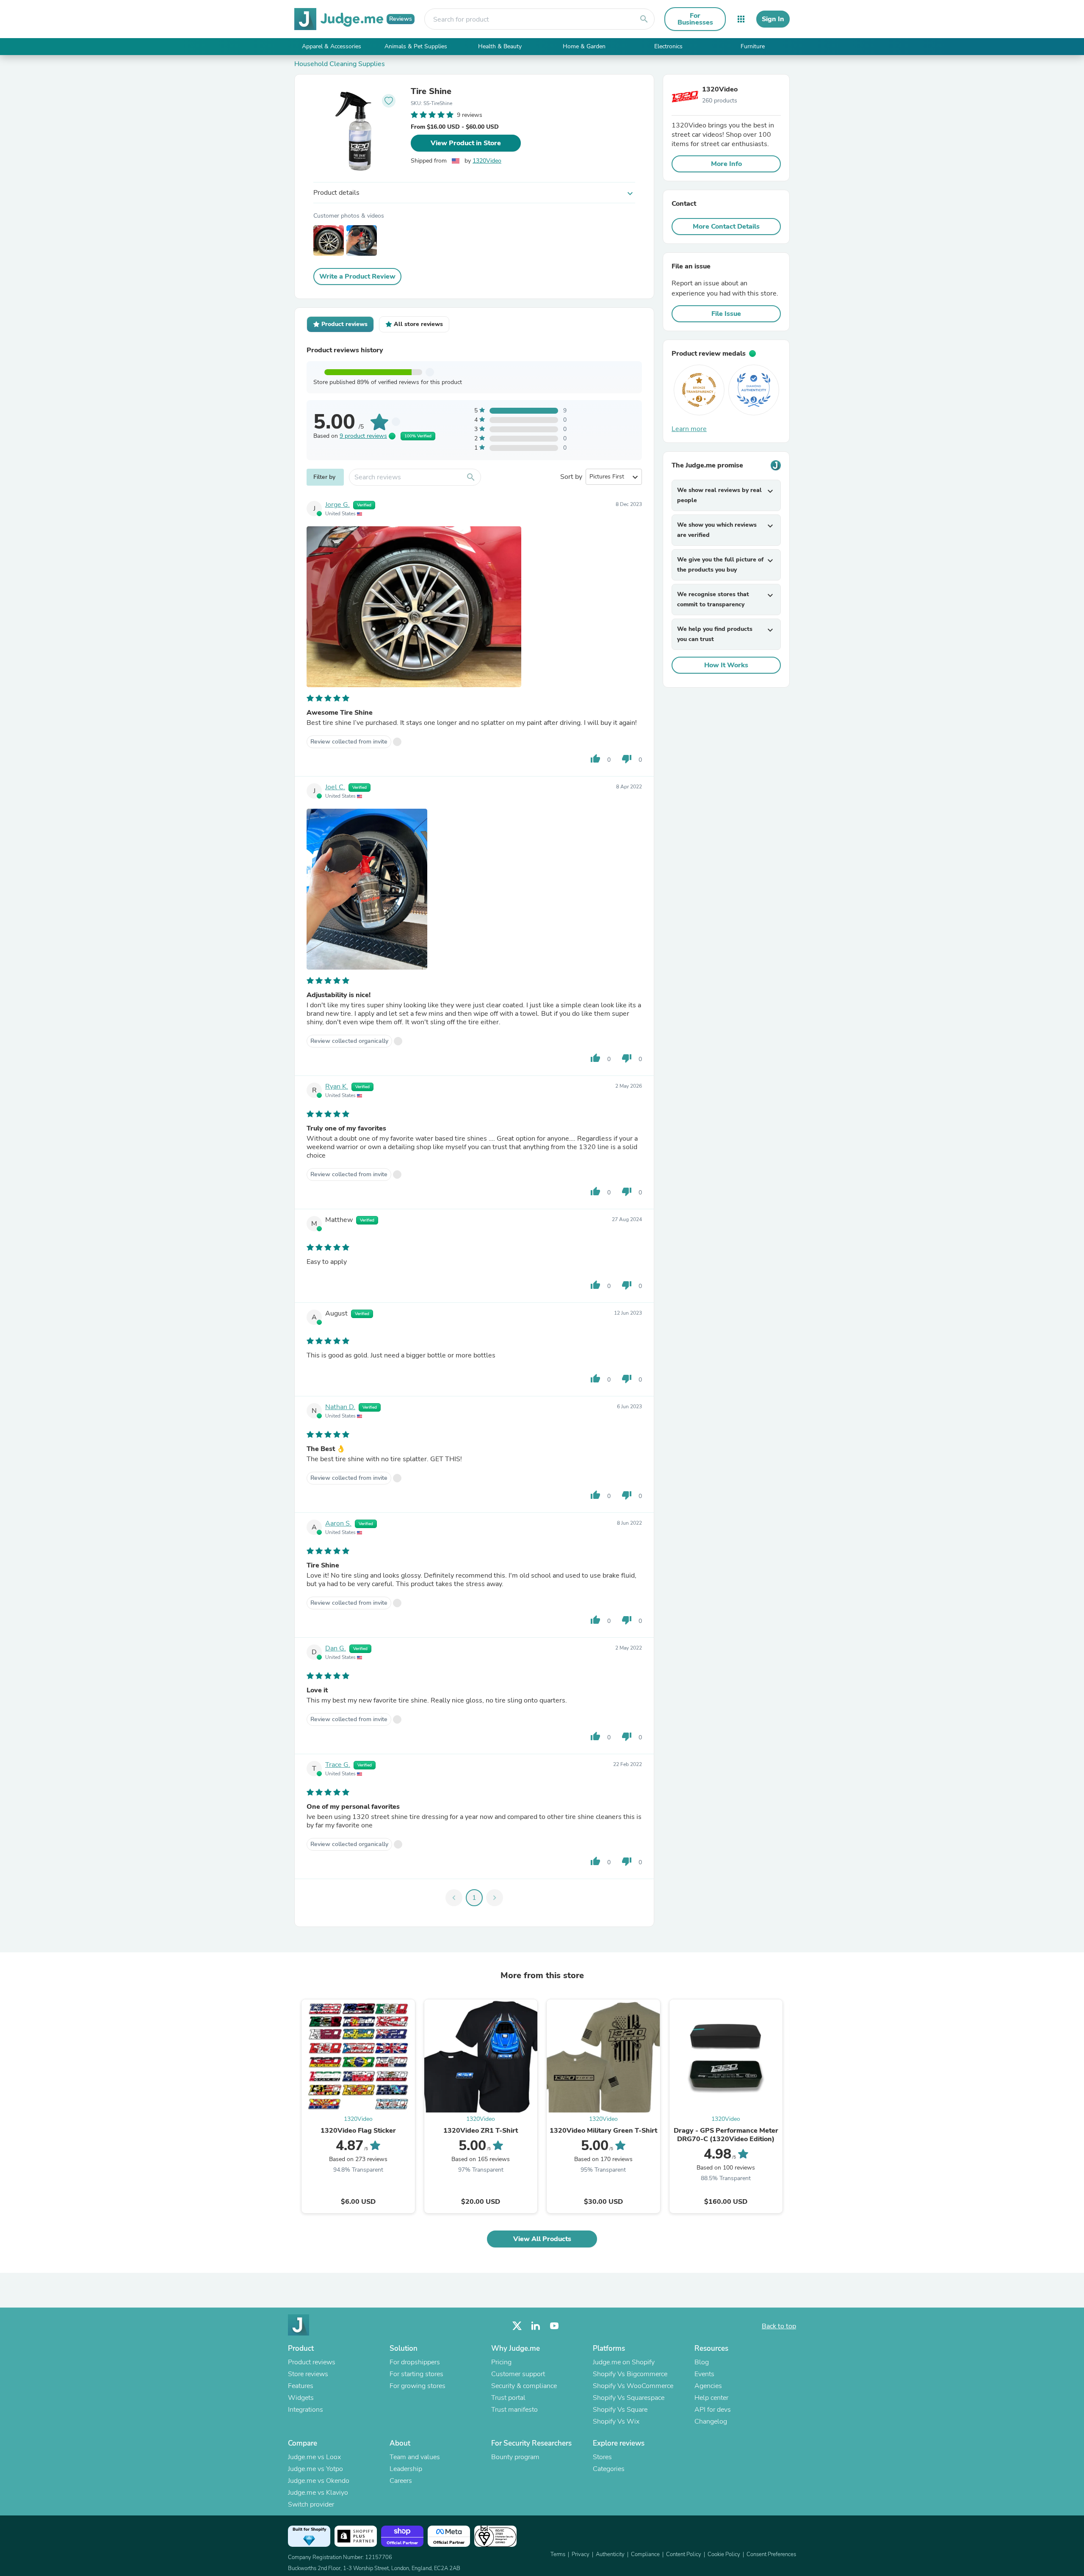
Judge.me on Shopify (624, 2362)
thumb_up (595, 759)
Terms (558, 2554)
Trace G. (338, 1765)
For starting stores (416, 2374)
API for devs (713, 2410)
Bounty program (515, 2457)
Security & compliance (524, 2386)
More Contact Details (726, 227)
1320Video (487, 161)
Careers (401, 2481)
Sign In (773, 19)
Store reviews (308, 2374)
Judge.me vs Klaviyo (318, 2493)
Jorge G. (337, 505)
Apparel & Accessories (332, 46)
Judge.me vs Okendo (319, 2481)
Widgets (301, 2398)
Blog (702, 2362)
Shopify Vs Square (620, 2410)
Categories (609, 2469)
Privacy (581, 2554)
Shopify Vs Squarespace (629, 2398)
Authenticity (610, 2554)
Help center (711, 2398)
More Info (726, 164)
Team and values (415, 2457)
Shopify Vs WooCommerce (633, 2386)
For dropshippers (415, 2362)
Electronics (668, 46)
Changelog (711, 2421)
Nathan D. (340, 1407)
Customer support (518, 2374)
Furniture (753, 46)
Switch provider (311, 2504)
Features (301, 2386)
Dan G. (336, 1648)
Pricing (501, 2362)
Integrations (306, 2410)
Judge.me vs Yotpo (315, 2469)
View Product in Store (466, 143)
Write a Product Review (357, 276)
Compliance (645, 2554)
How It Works (726, 665)
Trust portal (508, 2398)
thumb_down (627, 759)
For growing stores (418, 2386)
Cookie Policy (724, 2554)
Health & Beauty (500, 46)
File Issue (726, 314)
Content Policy (684, 2554)
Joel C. (335, 787)
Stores (602, 2457)
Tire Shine (431, 91)
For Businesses (695, 19)
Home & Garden (584, 46)
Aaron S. (338, 1523)
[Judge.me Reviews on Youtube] (554, 2326)
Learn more (689, 429)
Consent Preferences (771, 2554)
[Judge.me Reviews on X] (517, 2326)
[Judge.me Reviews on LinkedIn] (536, 2326)
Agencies (708, 2386)
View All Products (542, 2239)
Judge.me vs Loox (314, 2457)
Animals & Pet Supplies (416, 46)
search (644, 19)
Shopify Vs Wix (616, 2421)
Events (704, 2374)
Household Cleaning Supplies (340, 64)
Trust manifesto (514, 2410)
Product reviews (312, 2362)
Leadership (406, 2469)
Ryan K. (337, 1086)
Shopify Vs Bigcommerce (630, 2374)
